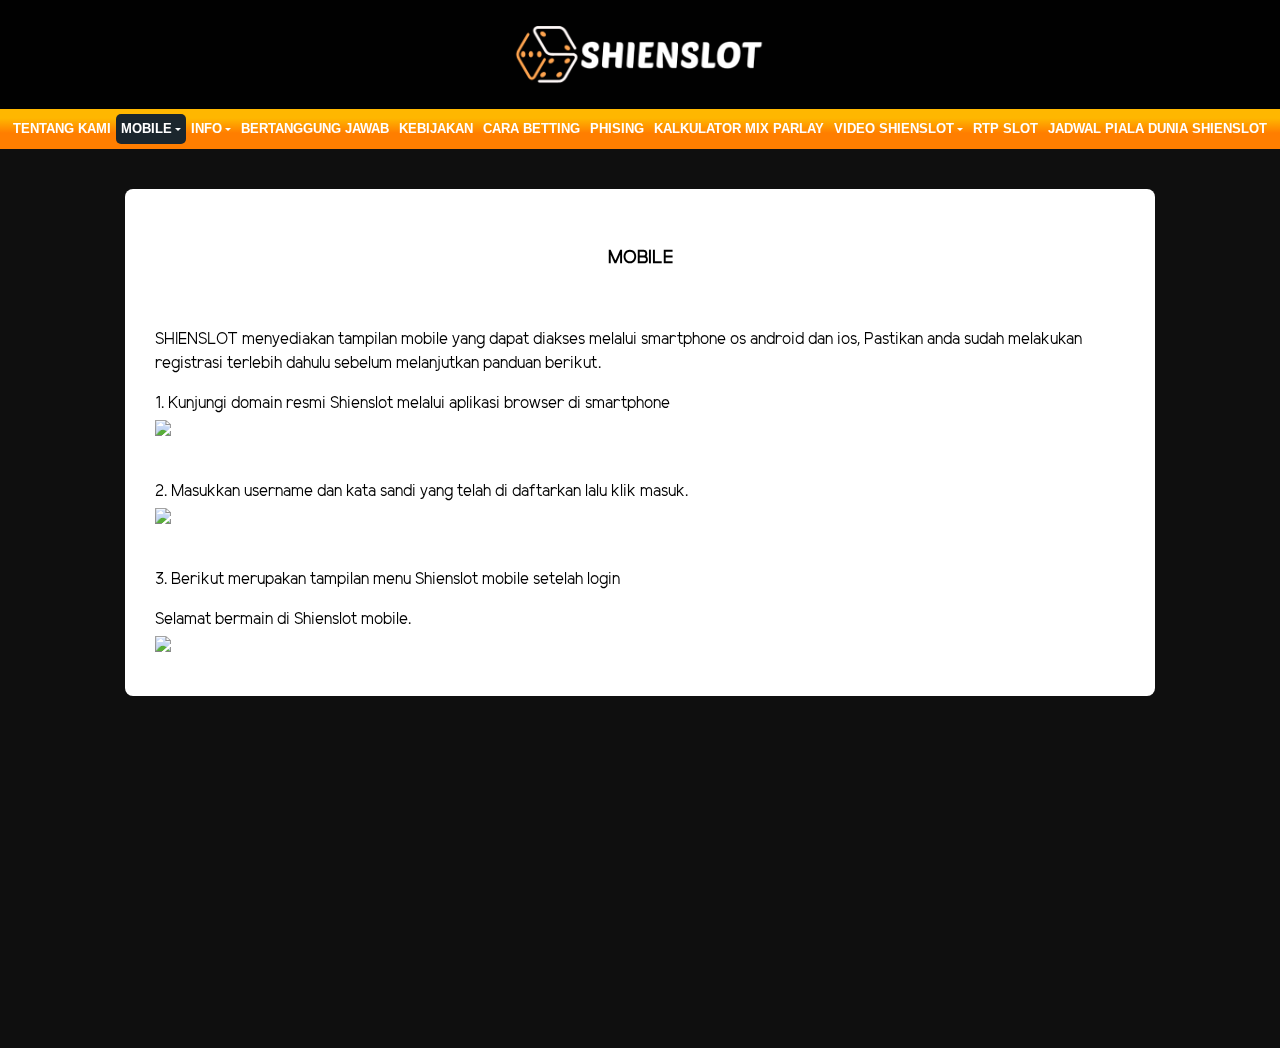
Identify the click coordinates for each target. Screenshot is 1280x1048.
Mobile (146, 128)
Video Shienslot (894, 128)
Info (206, 128)
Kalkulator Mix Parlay (739, 128)
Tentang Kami (62, 128)
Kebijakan (436, 128)
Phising (617, 128)
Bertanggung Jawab (315, 128)
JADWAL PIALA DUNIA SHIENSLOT (1157, 128)
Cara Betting (531, 128)
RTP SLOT (1005, 128)
